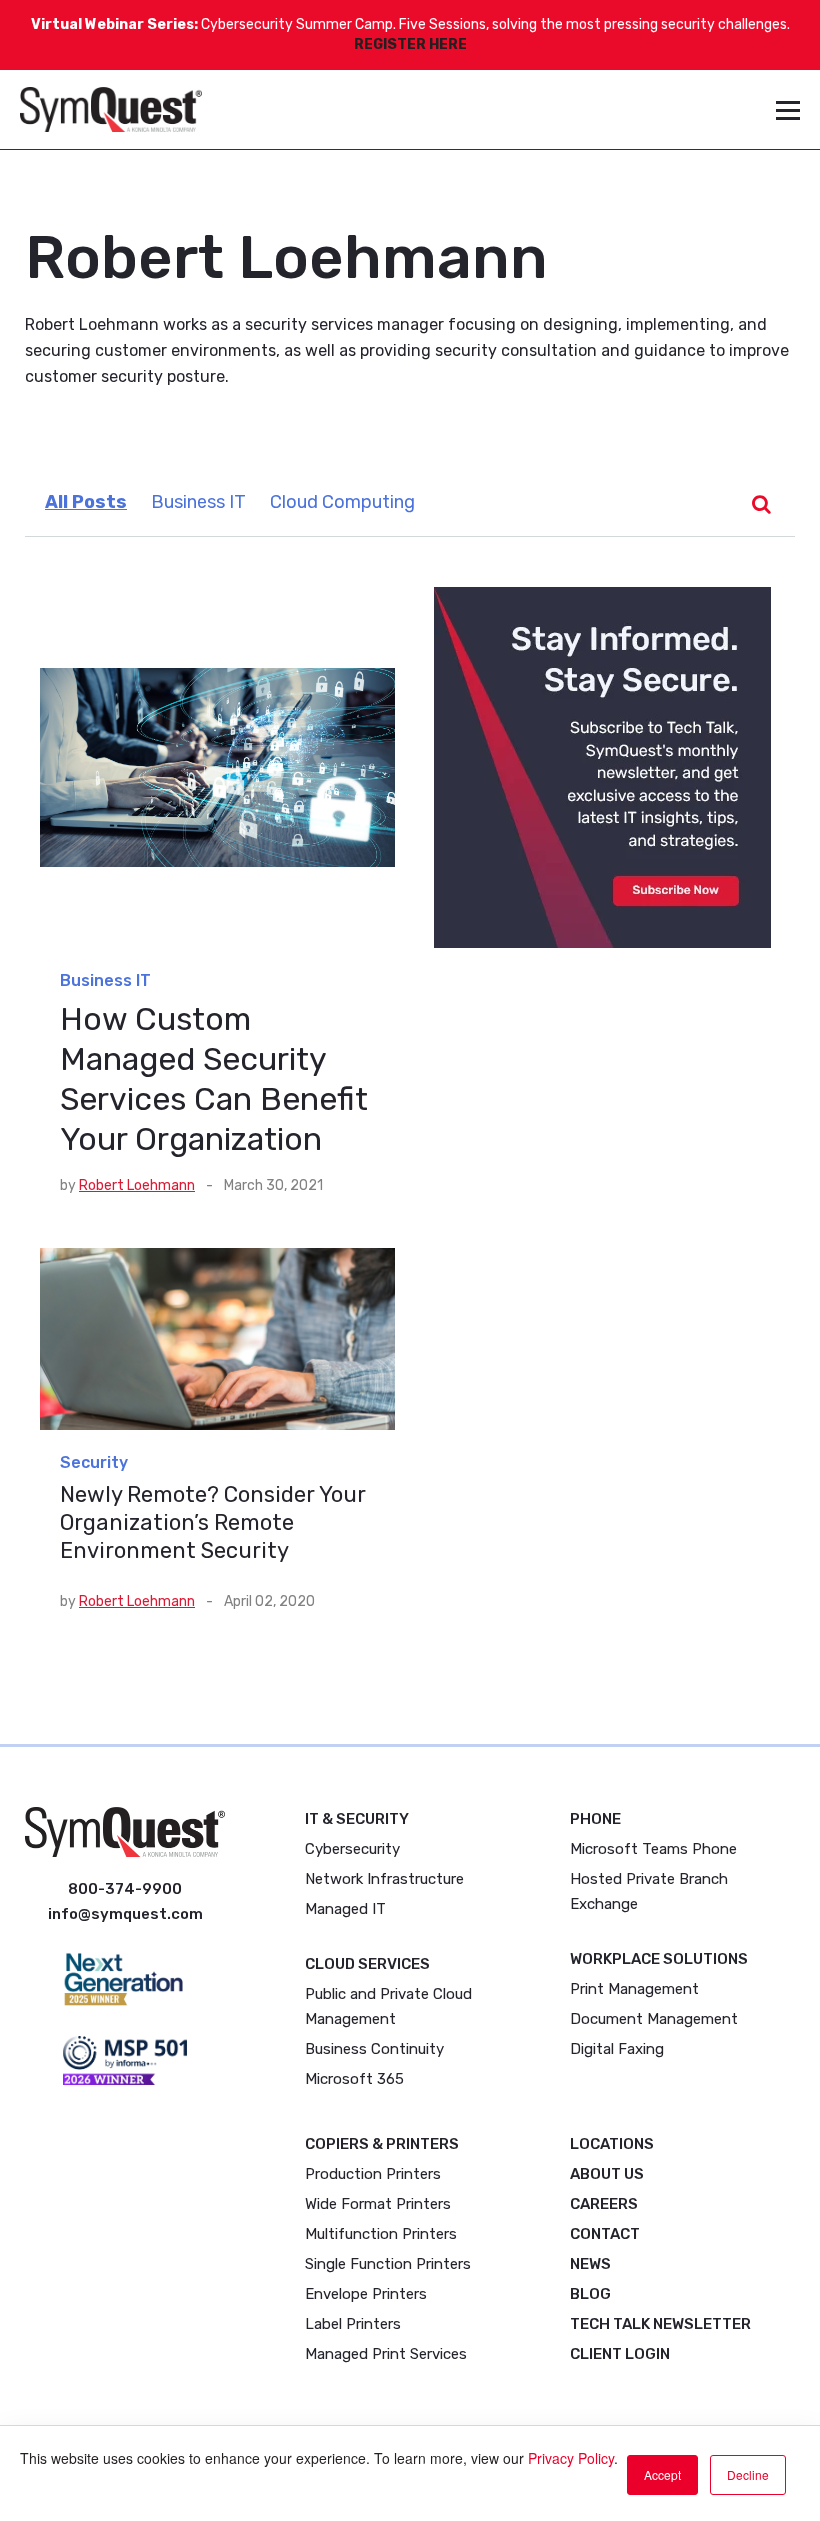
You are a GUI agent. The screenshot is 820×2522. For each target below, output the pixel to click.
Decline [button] (748, 2474)
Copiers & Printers (382, 2144)
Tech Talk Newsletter (660, 2324)
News (590, 2264)
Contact (605, 2234)
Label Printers (353, 2324)
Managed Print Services (386, 2354)
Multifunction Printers (381, 2234)
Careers (604, 2204)
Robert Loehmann (137, 1185)
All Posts (86, 502)
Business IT (198, 502)
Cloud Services (367, 1964)
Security (94, 1462)
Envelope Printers (366, 2294)
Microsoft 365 (354, 2079)
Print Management (634, 1989)
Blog (590, 2294)
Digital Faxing (617, 2049)
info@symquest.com (125, 1914)
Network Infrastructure (384, 1879)
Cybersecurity (352, 1849)
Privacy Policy (571, 2458)
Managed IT (345, 1909)
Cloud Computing (342, 502)
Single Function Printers (388, 2264)
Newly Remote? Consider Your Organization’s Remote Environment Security (213, 1522)
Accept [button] (662, 2474)
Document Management (654, 2019)
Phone (595, 1819)
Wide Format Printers (378, 2204)
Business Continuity (374, 2049)
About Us (607, 2174)
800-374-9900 (125, 1889)
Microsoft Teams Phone (653, 1849)
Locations (612, 2144)
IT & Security (357, 1819)
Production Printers (373, 2174)
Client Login (620, 2354)
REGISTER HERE (410, 44)
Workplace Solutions (659, 1959)
